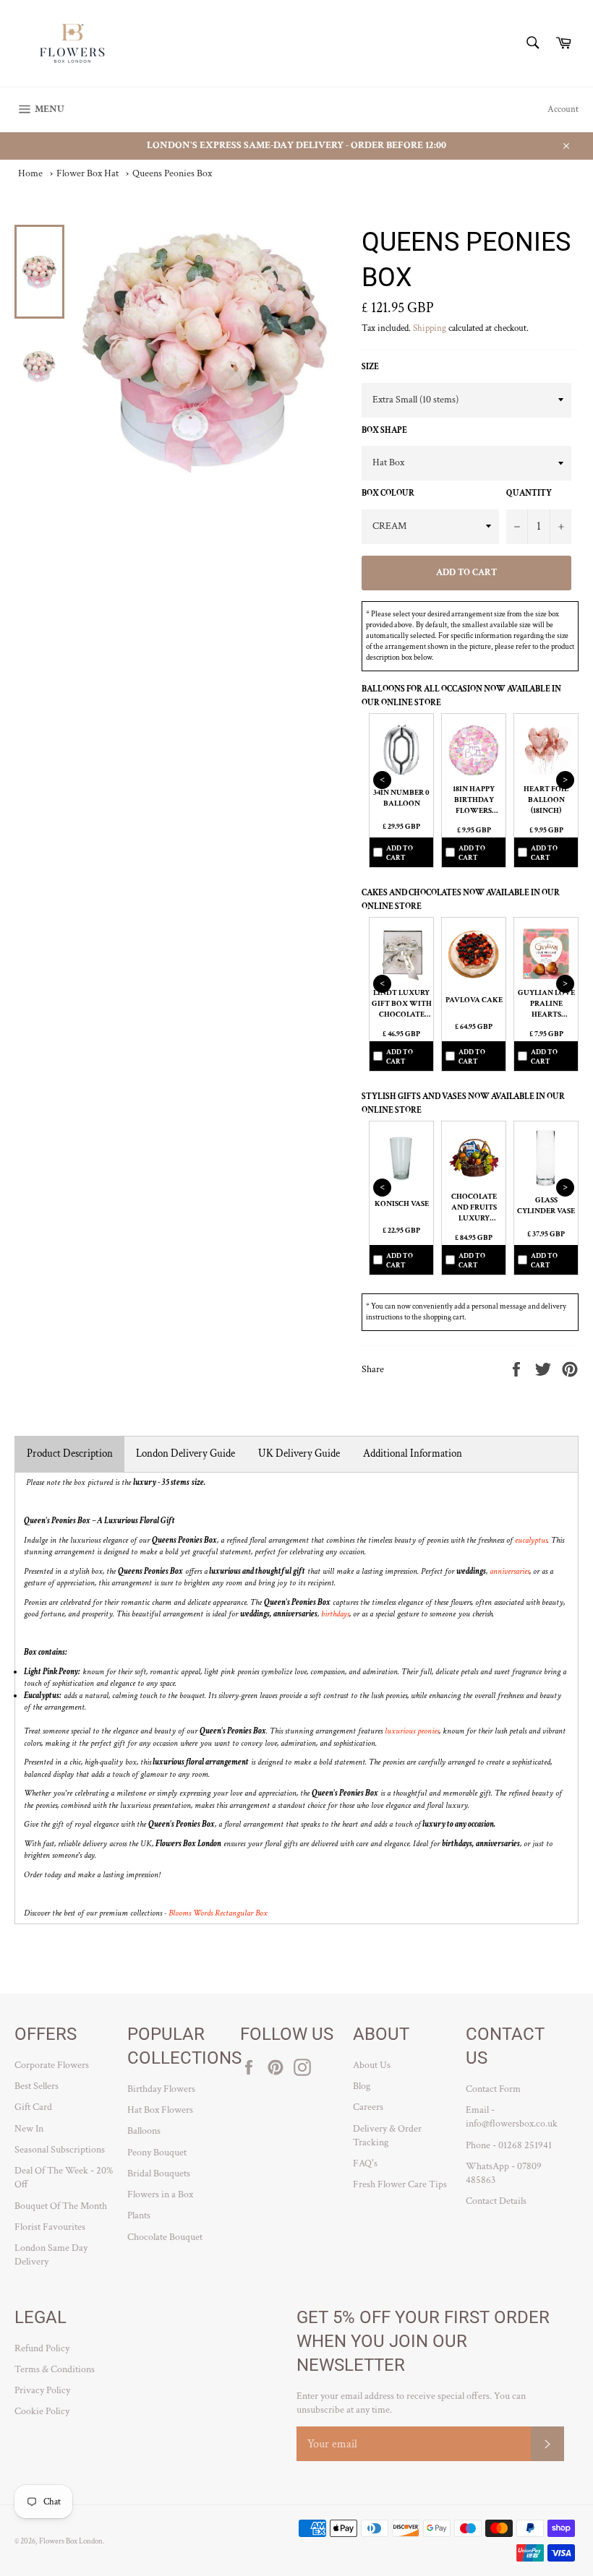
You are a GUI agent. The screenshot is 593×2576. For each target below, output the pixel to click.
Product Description (70, 1453)
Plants (139, 2215)
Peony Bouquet (157, 2153)
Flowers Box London (71, 2541)
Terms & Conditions (55, 2369)
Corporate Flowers (52, 2065)
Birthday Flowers (161, 2089)
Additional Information (413, 1453)
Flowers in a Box (160, 2194)
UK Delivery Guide (299, 1453)
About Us (372, 2065)
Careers (368, 2107)
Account (563, 109)
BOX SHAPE (384, 430)
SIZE (370, 367)
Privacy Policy (42, 2390)
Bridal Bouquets (159, 2174)
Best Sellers (37, 2086)
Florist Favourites (50, 2227)
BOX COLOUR (388, 493)
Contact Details (496, 2201)
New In (29, 2129)
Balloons (144, 2131)
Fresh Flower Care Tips (400, 2184)
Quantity (529, 493)
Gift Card (33, 2107)
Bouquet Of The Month (61, 2206)
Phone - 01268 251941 (509, 2145)
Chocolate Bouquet (165, 2237)
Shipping (430, 328)
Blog (362, 2086)
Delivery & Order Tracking (387, 2136)
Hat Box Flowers (160, 2110)
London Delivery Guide (185, 1453)
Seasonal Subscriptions (60, 2150)
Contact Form (493, 2089)
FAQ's (365, 2163)
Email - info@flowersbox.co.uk (512, 2117)
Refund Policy (42, 2348)
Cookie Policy (42, 2411)
